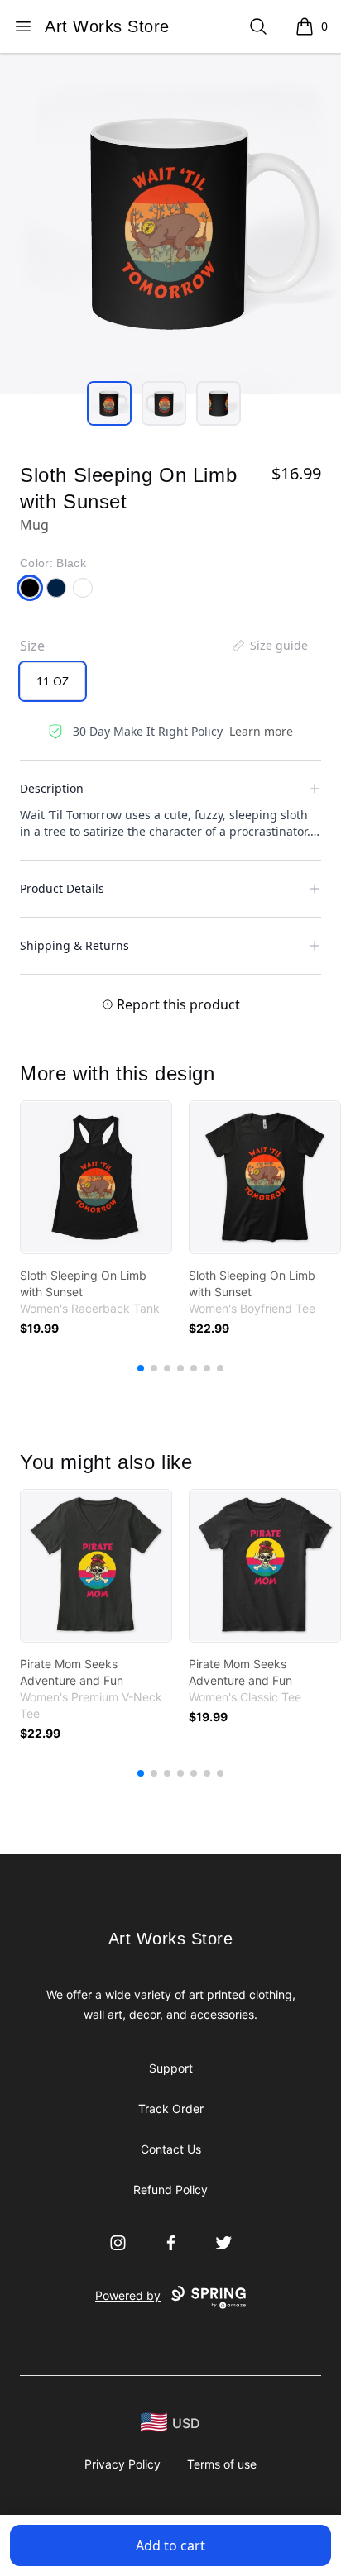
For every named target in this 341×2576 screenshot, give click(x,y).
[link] (96, 1177)
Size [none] (32, 646)
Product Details (62, 888)
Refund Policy (170, 2190)
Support (171, 2068)
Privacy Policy (122, 2464)
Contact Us (171, 2149)
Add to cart (170, 2545)
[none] (269, 646)
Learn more (261, 731)
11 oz (53, 681)
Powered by (128, 2295)
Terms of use (222, 2464)
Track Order (171, 2109)
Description (52, 788)
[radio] (53, 681)
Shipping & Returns (74, 945)
